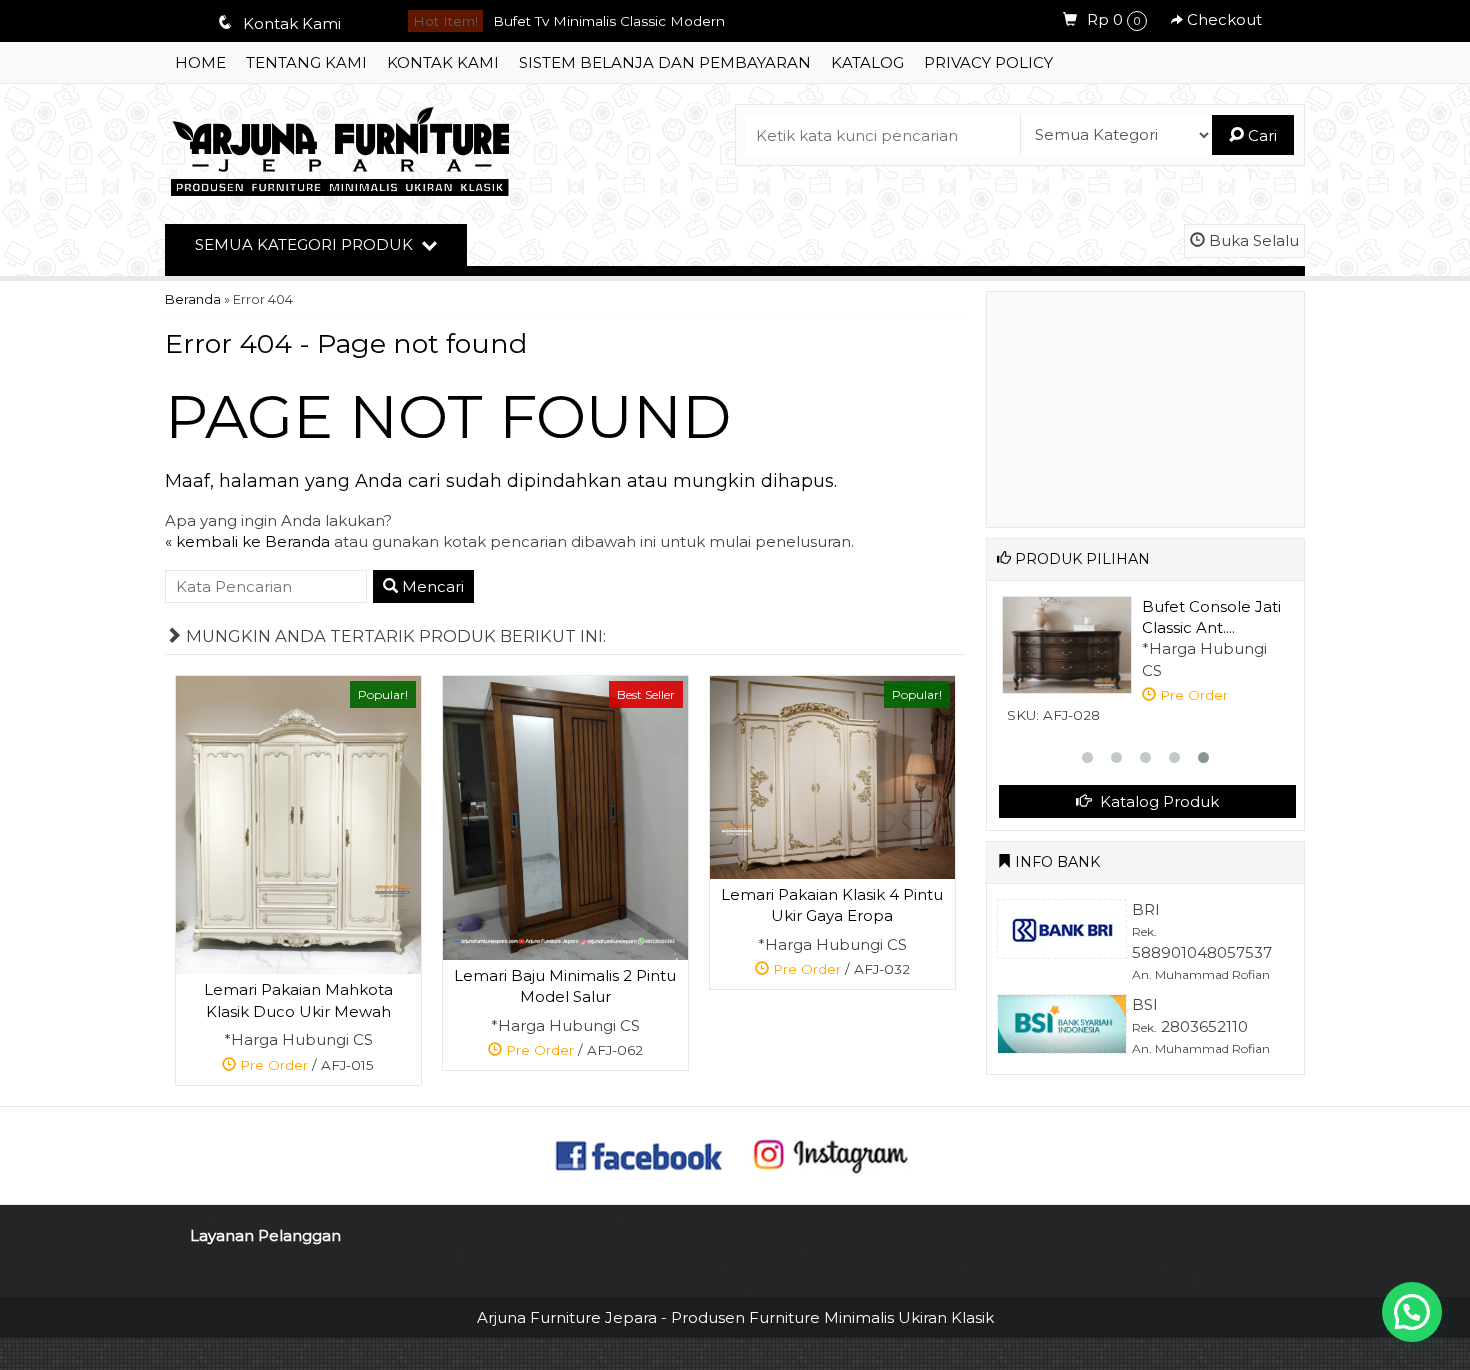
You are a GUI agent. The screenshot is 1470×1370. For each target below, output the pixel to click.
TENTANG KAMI (306, 62)
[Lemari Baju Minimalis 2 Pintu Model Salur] (565, 816)
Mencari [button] (431, 586)
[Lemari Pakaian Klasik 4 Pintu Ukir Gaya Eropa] (832, 775)
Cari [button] (1260, 135)
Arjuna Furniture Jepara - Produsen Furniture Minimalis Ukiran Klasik (735, 1317)
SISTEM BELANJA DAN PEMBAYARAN (665, 62)
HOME (200, 62)
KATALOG (867, 62)
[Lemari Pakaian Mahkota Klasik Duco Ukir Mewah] (298, 823)
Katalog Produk (1157, 801)
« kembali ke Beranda (247, 541)
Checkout (1222, 19)
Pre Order (306, 1068)
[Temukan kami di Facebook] (640, 1154)
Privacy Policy (988, 62)
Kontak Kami (443, 62)
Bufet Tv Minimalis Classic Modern (609, 21)
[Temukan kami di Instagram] (830, 1154)
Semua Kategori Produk (306, 244)
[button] (1412, 1312)
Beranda (193, 299)
